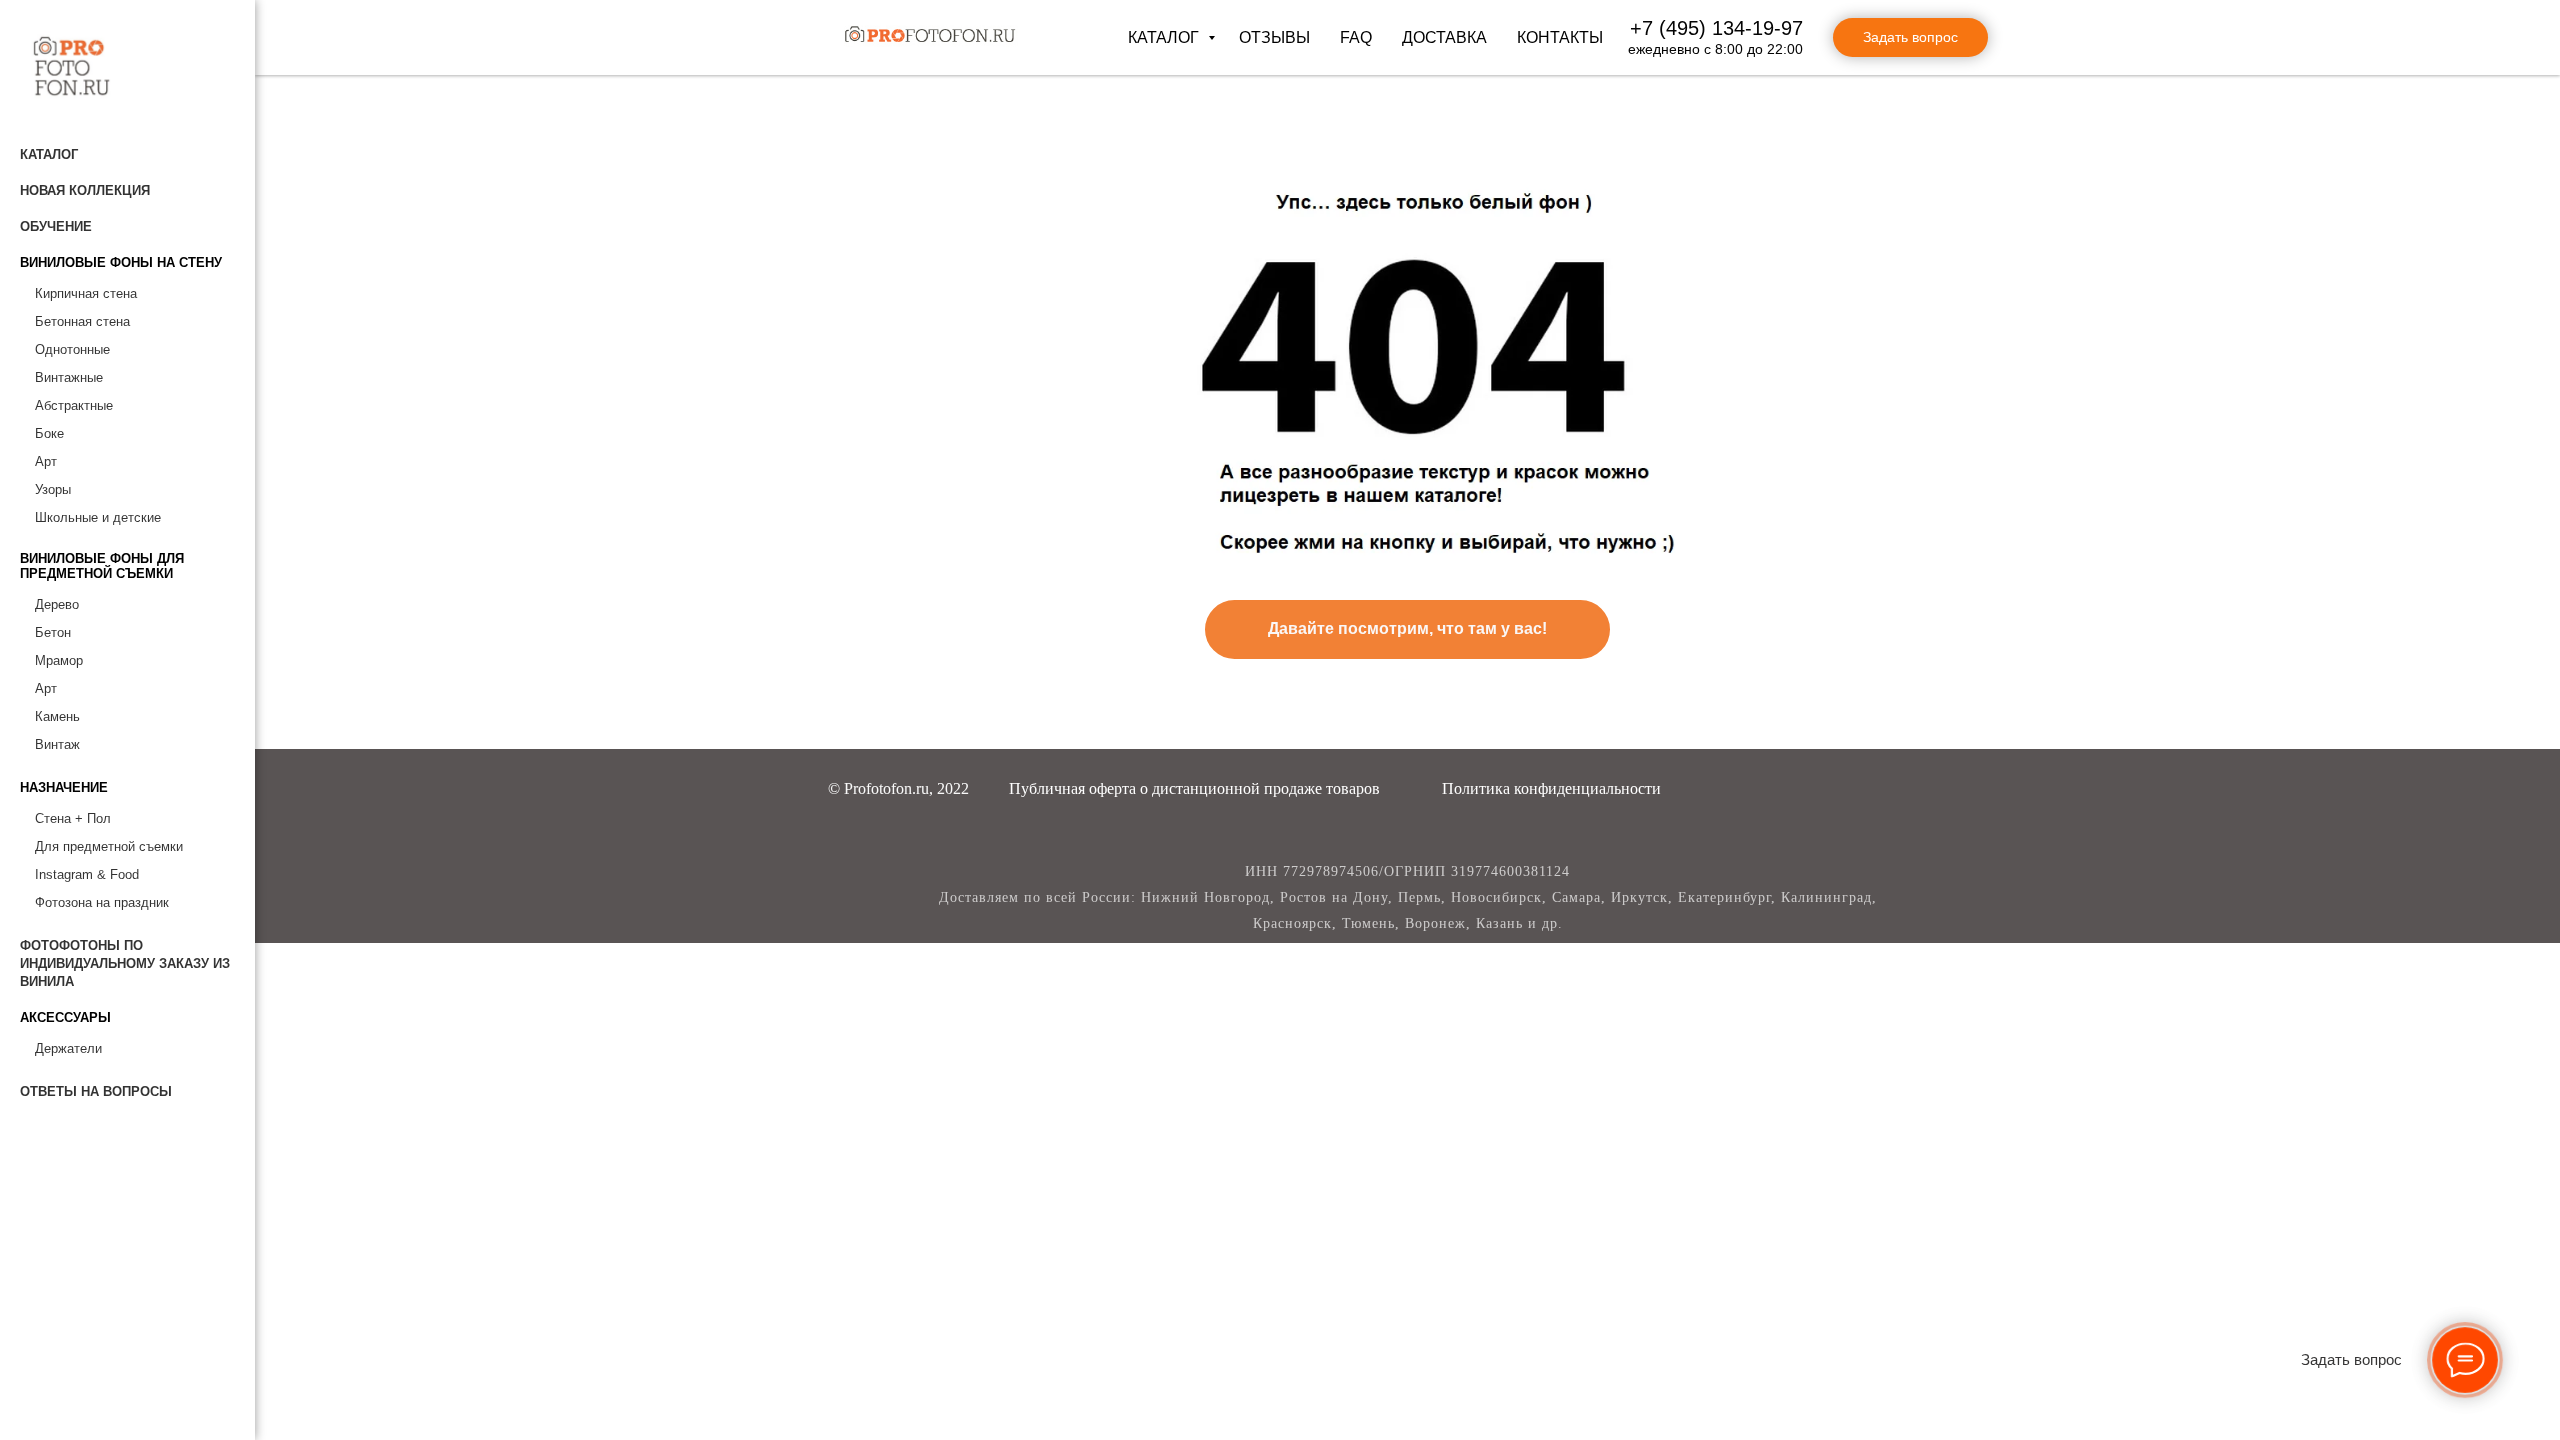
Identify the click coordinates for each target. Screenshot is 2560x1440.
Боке (49, 433)
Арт (46, 461)
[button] (1194, 788)
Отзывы (1274, 37)
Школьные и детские (98, 517)
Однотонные (72, 349)
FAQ (1356, 37)
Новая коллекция (85, 190)
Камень (57, 716)
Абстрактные (74, 405)
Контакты (1560, 37)
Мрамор (59, 660)
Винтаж (57, 744)
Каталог (1165, 37)
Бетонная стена (82, 321)
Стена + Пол (73, 818)
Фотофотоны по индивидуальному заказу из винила (125, 963)
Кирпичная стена (86, 293)
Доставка (1444, 37)
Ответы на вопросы (96, 1091)
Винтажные (69, 377)
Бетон (53, 632)
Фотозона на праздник (102, 902)
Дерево (57, 604)
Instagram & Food (87, 874)
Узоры (53, 489)
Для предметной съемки (109, 846)
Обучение (56, 226)
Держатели (68, 1048)
